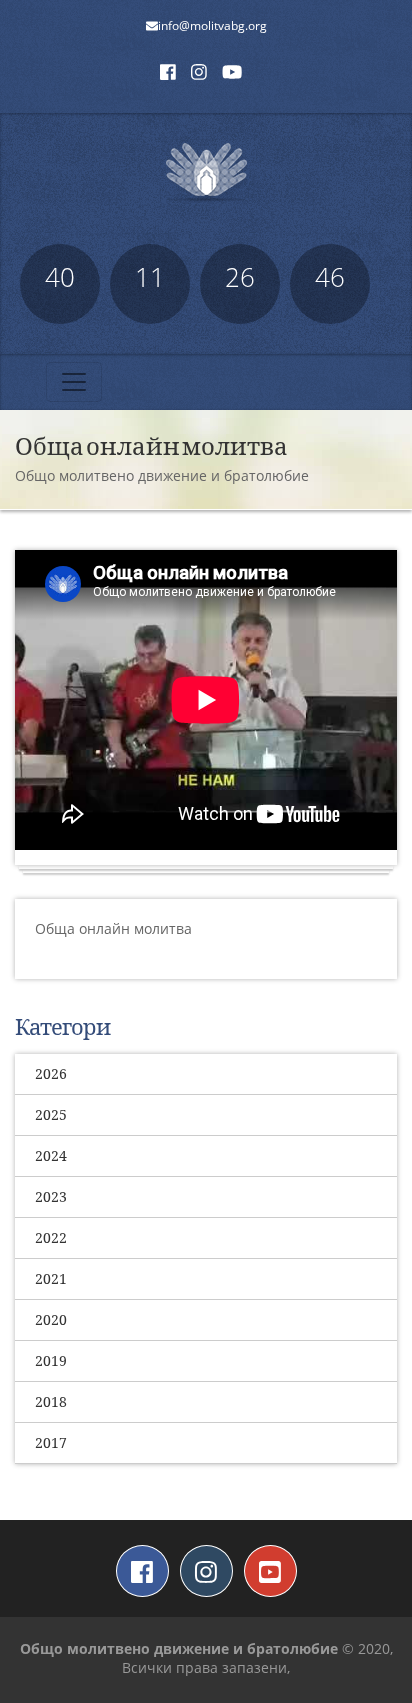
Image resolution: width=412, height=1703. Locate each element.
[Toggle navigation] (74, 382)
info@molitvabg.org (212, 25)
